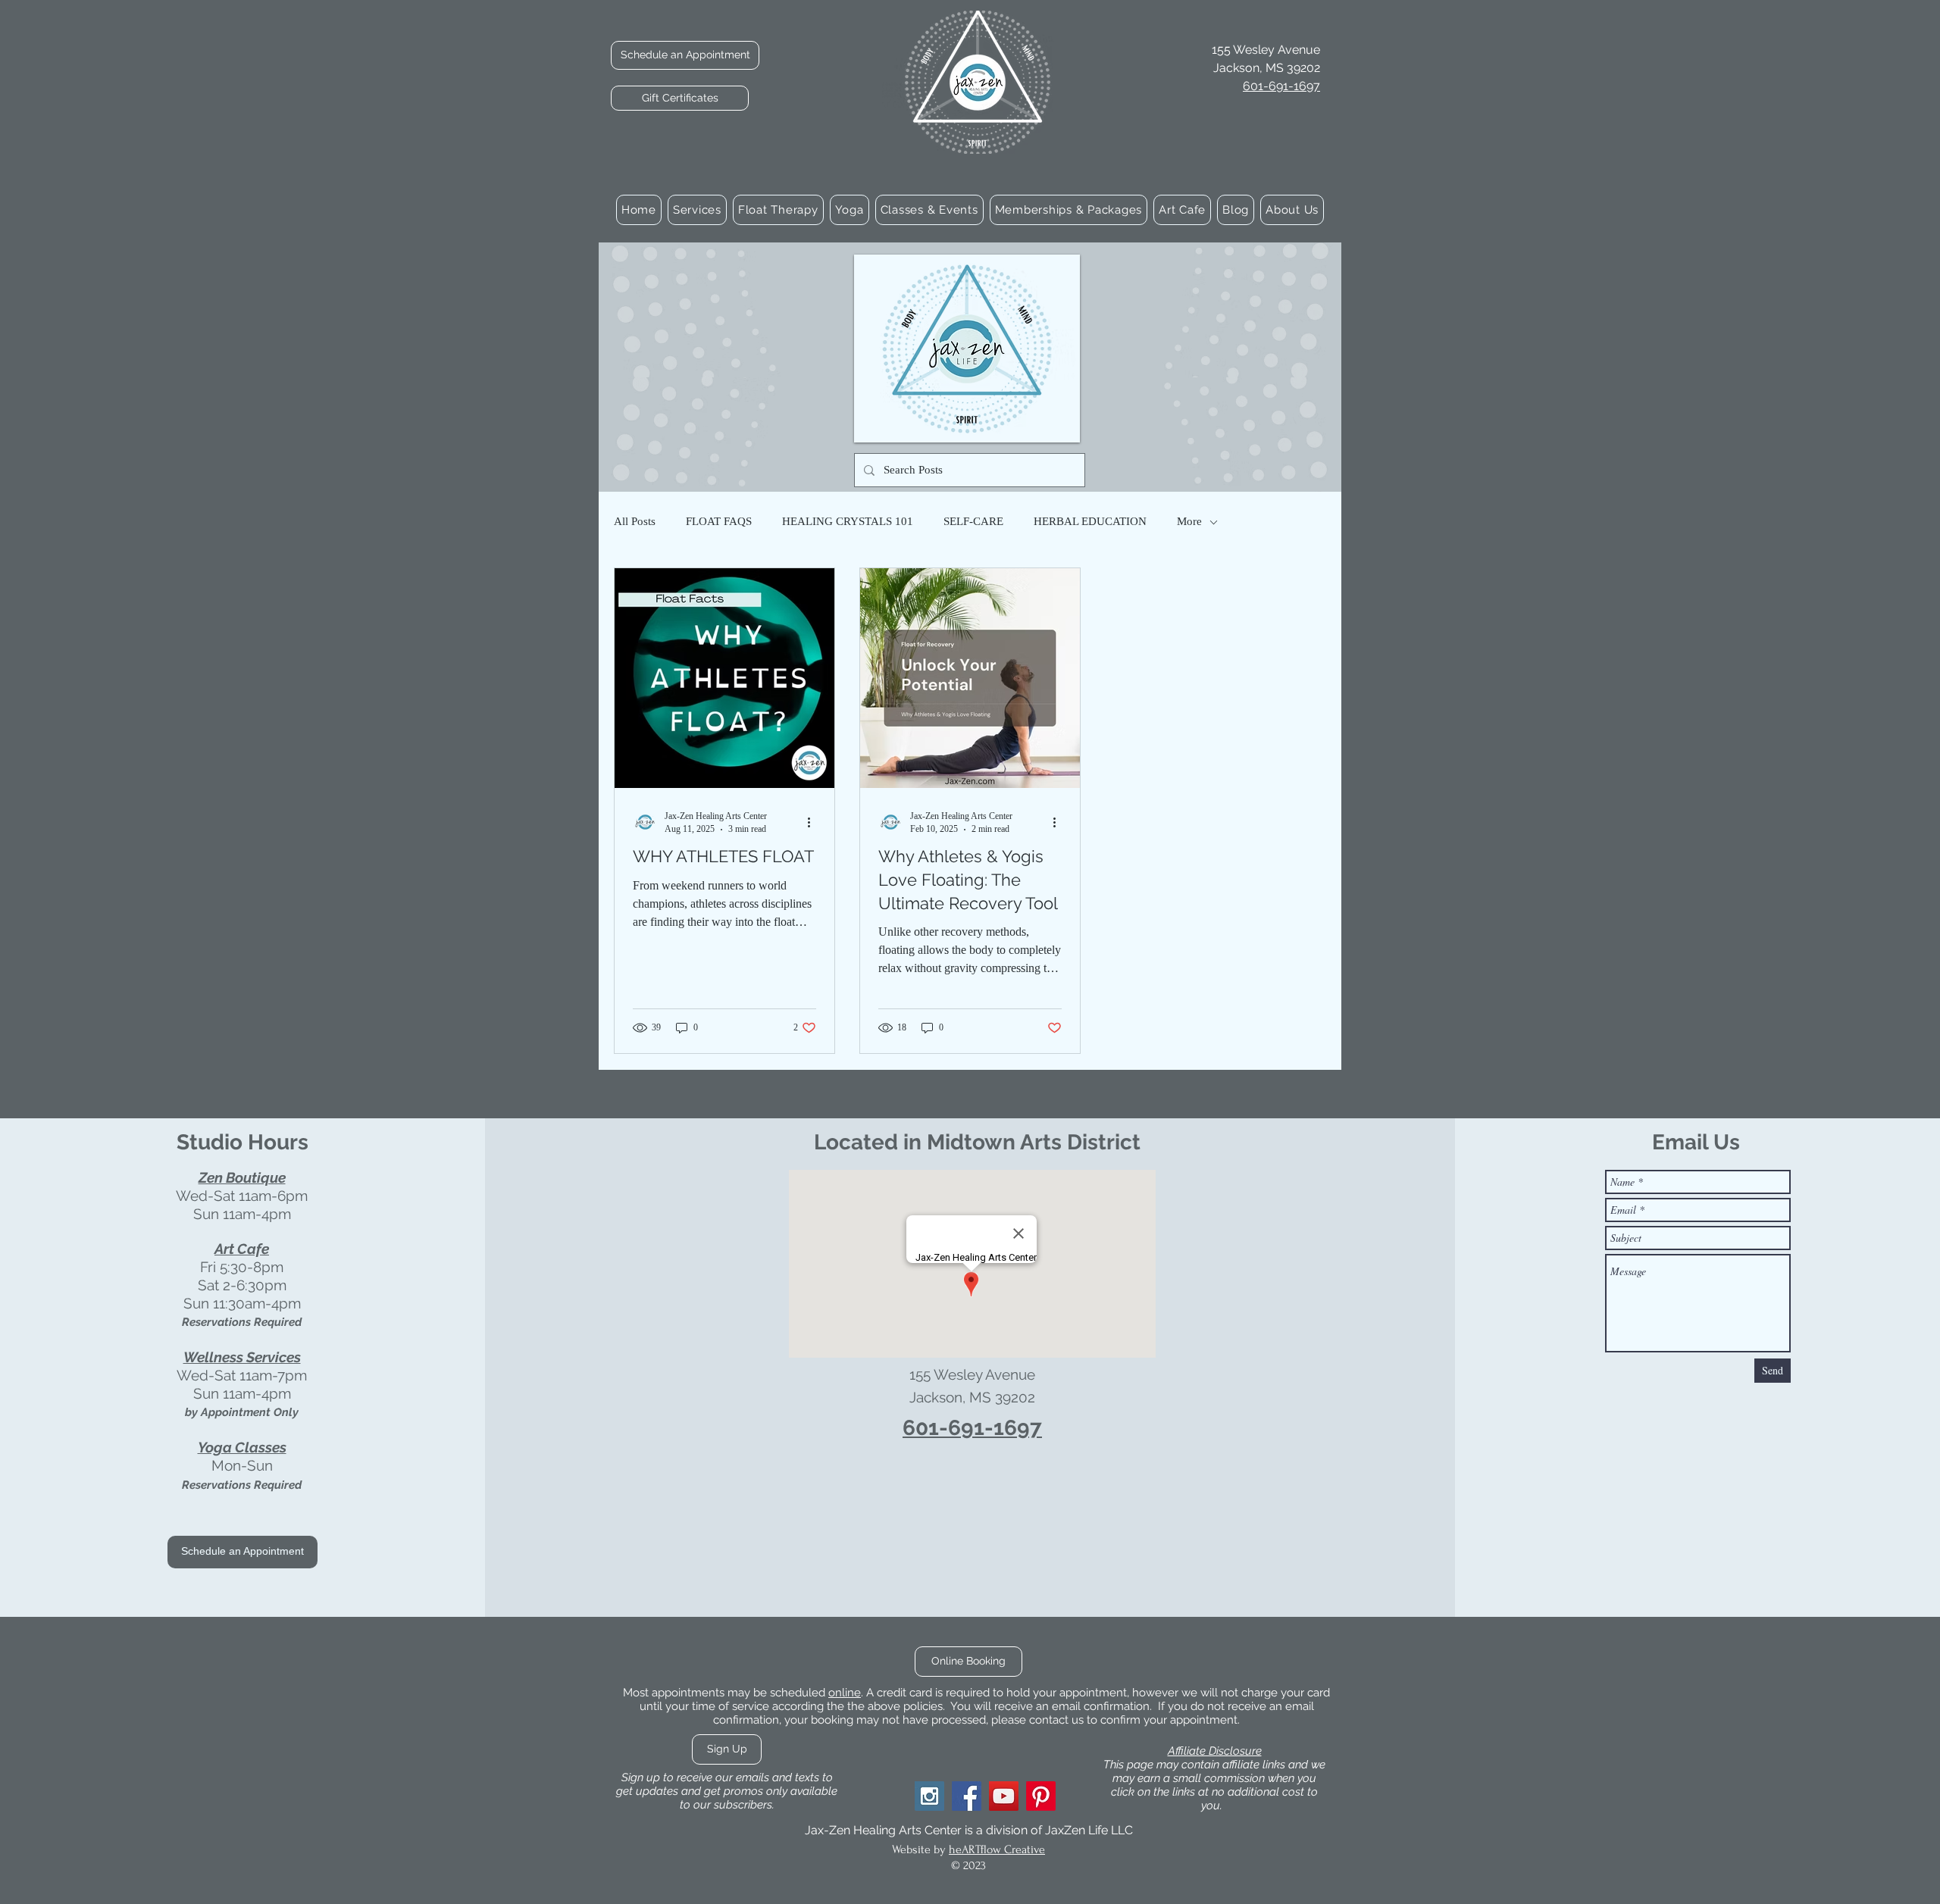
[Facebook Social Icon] (967, 1796)
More (1189, 521)
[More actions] (814, 822)
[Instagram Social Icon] (929, 1796)
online (845, 1693)
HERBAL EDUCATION (1090, 521)
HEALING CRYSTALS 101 (848, 521)
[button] (697, 210)
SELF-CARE (973, 521)
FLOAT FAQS (719, 521)
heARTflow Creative (997, 1849)
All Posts (635, 521)
